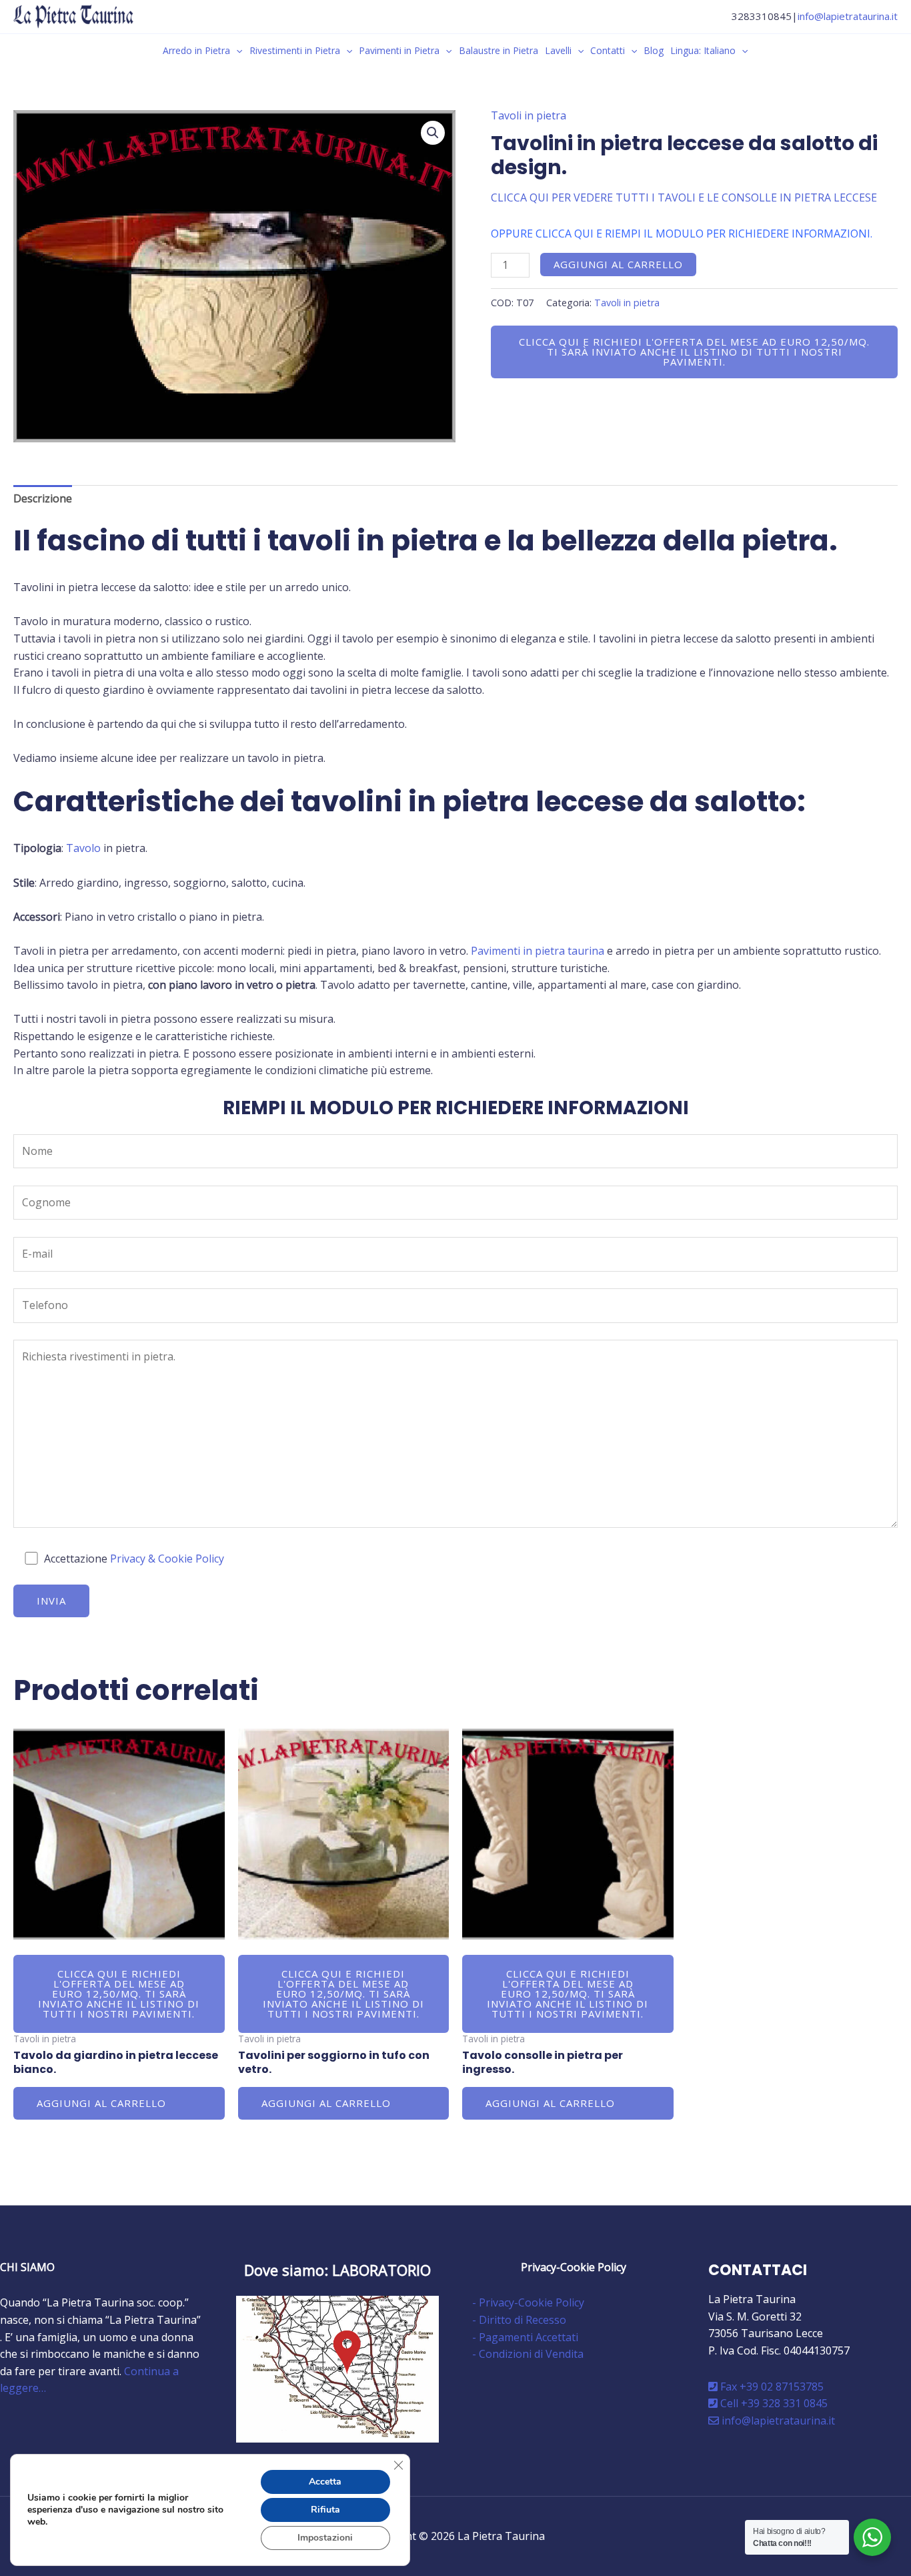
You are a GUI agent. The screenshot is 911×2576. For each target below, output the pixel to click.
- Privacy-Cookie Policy (528, 2302)
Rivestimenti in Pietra (295, 50)
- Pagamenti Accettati (525, 2337)
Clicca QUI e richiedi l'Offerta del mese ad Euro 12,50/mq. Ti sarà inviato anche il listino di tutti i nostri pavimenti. (694, 352)
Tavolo (83, 848)
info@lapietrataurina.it (848, 16)
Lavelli (558, 50)
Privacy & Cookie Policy (167, 1559)
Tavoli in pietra (529, 115)
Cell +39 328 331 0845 (773, 2403)
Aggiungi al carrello (618, 264)
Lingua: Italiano (703, 50)
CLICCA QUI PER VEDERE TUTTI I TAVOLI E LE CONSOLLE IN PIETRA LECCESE (684, 197)
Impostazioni (325, 2538)
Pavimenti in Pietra (399, 50)
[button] (236, 50)
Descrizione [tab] (43, 498)
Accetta (325, 2482)
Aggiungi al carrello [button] (101, 2103)
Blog (654, 50)
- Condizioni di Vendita (528, 2354)
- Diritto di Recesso (519, 2320)
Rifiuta (325, 2510)
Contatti (608, 50)
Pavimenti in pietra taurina (538, 951)
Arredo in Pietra (196, 50)
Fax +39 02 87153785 (771, 2387)
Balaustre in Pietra (499, 50)
